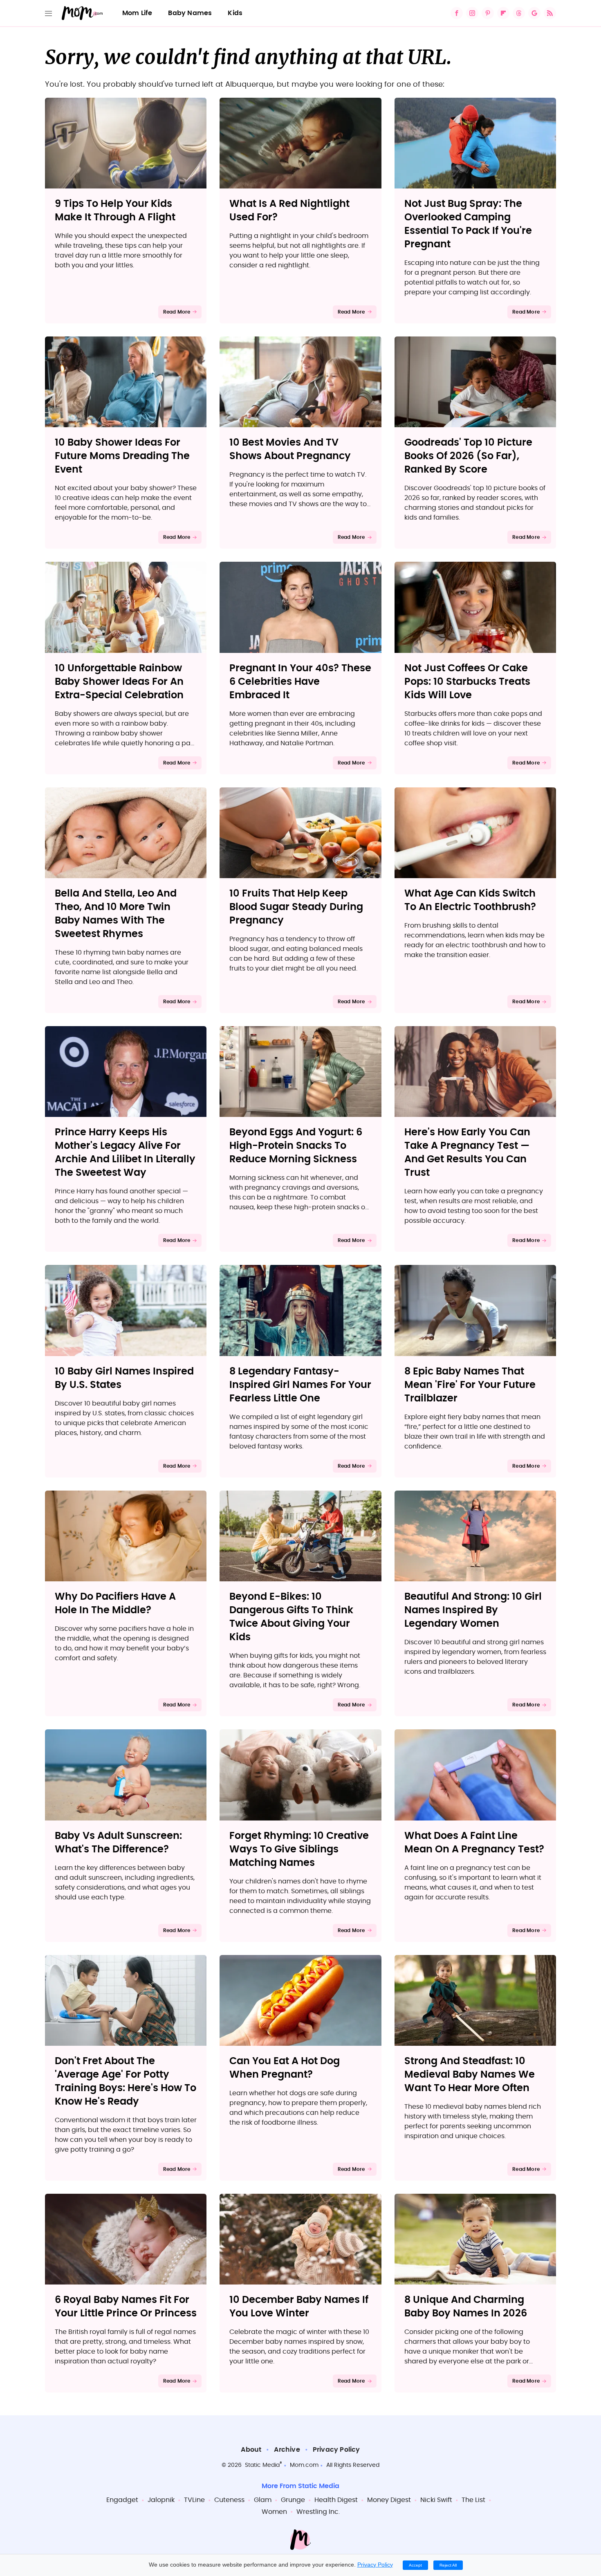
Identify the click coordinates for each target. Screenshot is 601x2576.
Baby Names (190, 13)
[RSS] (550, 13)
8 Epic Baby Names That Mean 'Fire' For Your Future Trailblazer (470, 1385)
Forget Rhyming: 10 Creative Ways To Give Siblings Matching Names (299, 1850)
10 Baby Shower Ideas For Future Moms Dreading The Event (122, 456)
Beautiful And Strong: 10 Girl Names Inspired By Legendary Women (473, 1610)
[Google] (534, 13)
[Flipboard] (503, 13)
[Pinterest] (488, 13)
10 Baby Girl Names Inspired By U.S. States (124, 1378)
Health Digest (336, 2500)
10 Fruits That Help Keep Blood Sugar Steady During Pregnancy (296, 907)
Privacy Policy (336, 2450)
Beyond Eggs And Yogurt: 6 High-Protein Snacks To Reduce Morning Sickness (296, 1146)
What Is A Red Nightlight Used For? (289, 211)
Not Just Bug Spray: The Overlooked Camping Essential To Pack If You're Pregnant (468, 224)
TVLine (194, 2500)
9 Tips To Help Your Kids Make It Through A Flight (115, 211)
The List (473, 2500)
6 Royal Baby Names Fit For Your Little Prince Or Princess (126, 2307)
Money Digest (389, 2500)
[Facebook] (457, 13)
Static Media (262, 2465)
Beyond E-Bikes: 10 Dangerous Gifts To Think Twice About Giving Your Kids (291, 1617)
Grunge (293, 2500)
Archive (287, 2450)
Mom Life (137, 13)
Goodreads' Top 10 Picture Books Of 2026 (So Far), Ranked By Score (468, 456)
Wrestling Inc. (318, 2512)
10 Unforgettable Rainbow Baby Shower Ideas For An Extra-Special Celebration (119, 682)
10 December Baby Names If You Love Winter (299, 2307)
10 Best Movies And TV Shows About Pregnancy (290, 450)
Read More (177, 312)
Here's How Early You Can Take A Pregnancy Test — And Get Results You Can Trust (467, 1153)
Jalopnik (161, 2500)
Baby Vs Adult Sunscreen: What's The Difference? (118, 1843)
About (251, 2450)
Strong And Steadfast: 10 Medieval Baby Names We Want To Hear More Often (470, 2075)
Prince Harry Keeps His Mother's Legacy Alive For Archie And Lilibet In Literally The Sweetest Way (125, 1153)
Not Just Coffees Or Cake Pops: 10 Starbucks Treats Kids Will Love (467, 682)
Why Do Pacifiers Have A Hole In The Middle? (115, 1604)
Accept (415, 2565)
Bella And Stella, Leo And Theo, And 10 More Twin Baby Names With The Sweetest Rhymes (116, 914)
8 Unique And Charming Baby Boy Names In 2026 (466, 2307)
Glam (263, 2500)
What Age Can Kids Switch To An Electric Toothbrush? (470, 900)
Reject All (448, 2565)
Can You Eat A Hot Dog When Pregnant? (285, 2068)
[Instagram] (472, 13)
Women (274, 2512)
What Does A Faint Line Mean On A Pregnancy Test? (474, 1843)
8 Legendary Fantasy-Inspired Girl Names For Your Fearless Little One (300, 1385)
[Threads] (519, 13)
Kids (235, 13)
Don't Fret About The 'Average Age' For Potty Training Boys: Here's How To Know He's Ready (126, 2082)
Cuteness (229, 2500)
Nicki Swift (436, 2500)
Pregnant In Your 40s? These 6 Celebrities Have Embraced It (300, 682)
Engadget (122, 2500)
